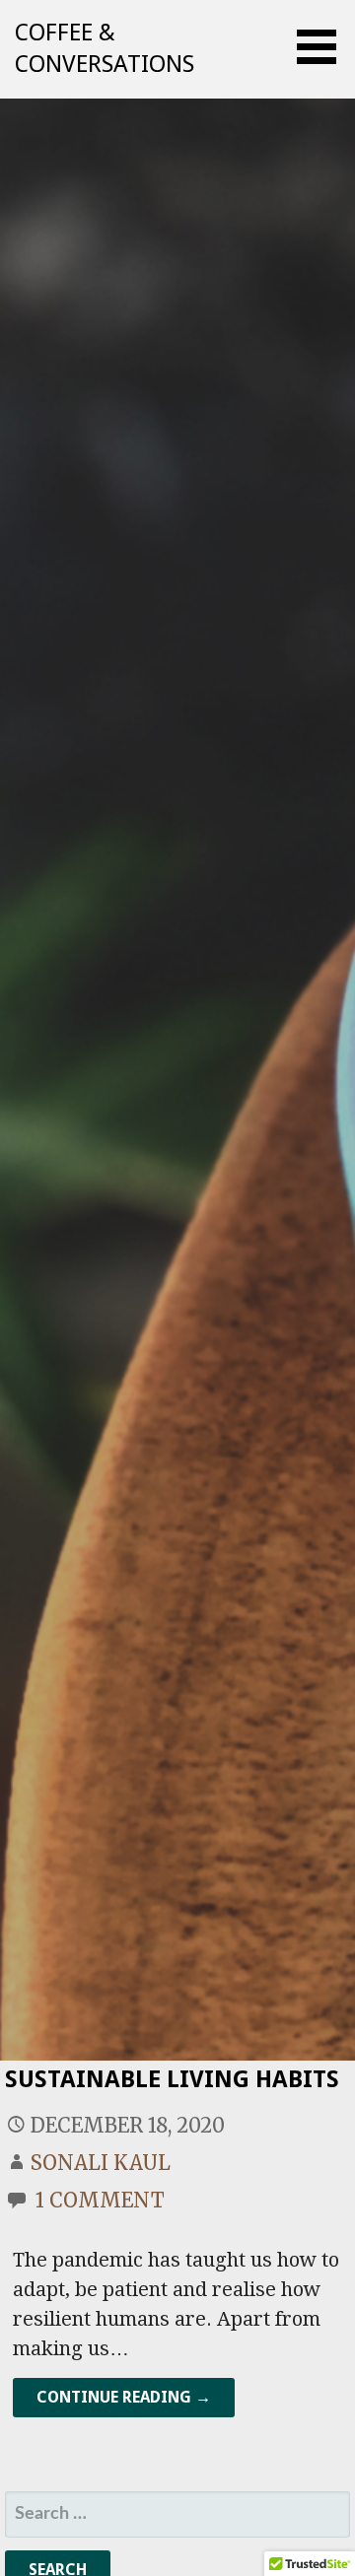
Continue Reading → (124, 2397)
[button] (323, 47)
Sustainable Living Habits (172, 2079)
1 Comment (100, 2200)
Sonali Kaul (101, 2163)
